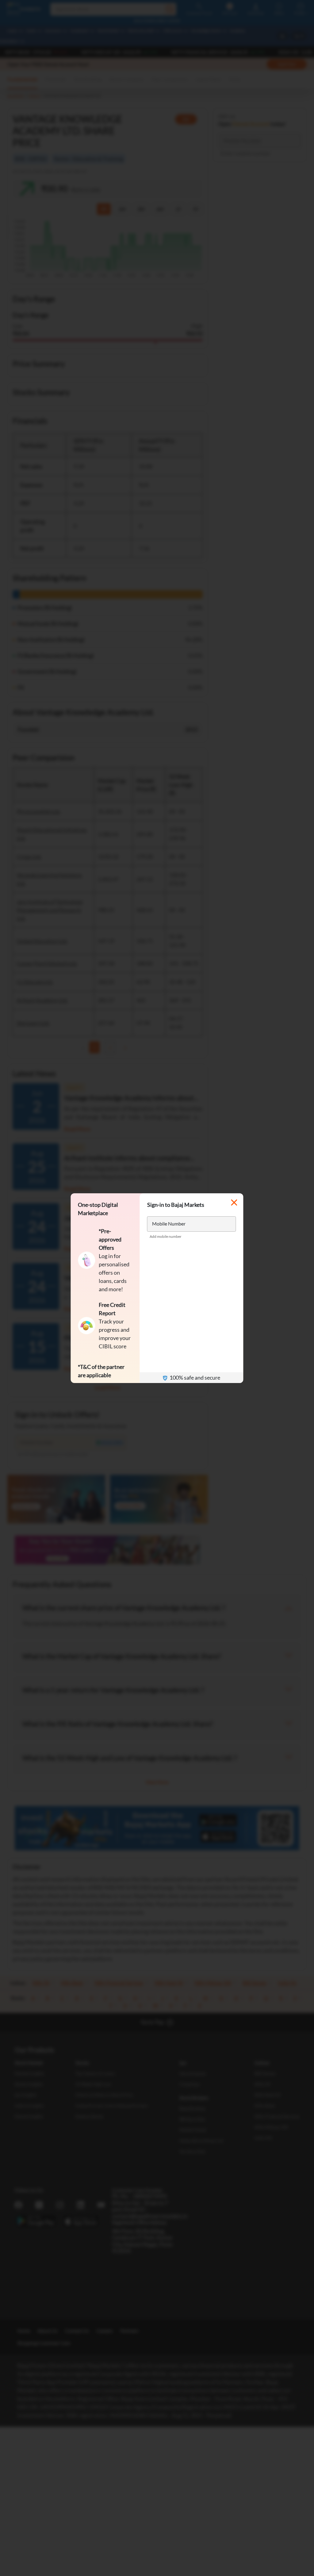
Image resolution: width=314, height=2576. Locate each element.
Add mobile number (166, 1236)
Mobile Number (169, 1224)
